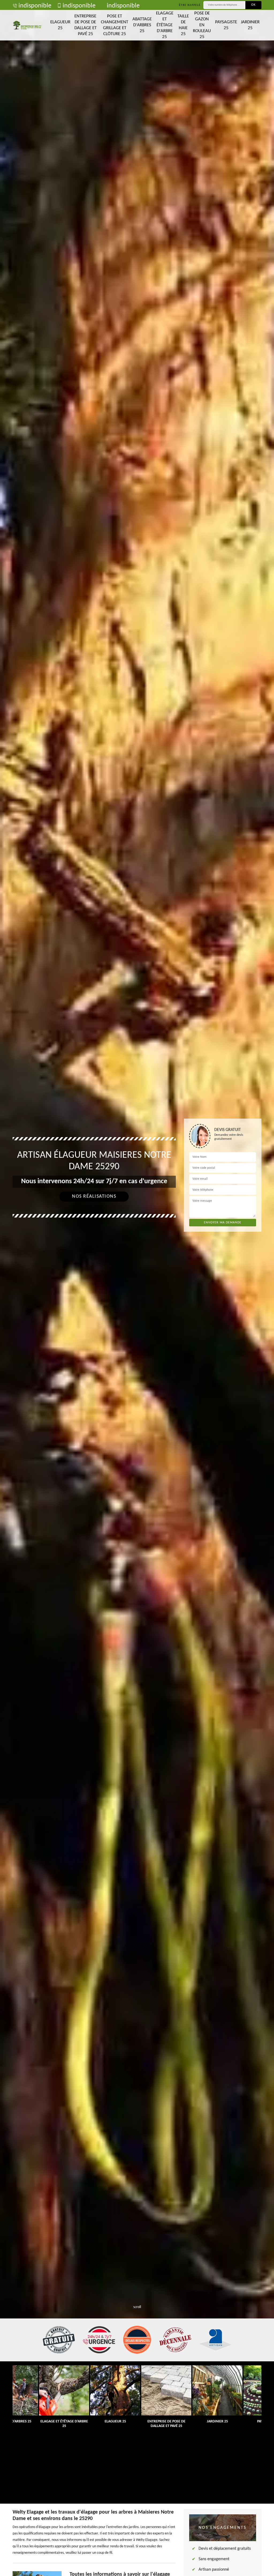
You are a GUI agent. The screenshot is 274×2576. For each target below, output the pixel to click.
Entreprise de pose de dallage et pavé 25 (85, 25)
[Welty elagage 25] (27, 25)
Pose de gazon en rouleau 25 (202, 25)
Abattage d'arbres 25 (142, 25)
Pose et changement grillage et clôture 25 (115, 25)
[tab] (137, 1288)
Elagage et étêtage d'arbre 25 (165, 25)
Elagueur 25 (60, 25)
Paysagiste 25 (226, 25)
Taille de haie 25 (183, 25)
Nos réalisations (94, 1196)
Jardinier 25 (250, 25)
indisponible (35, 6)
